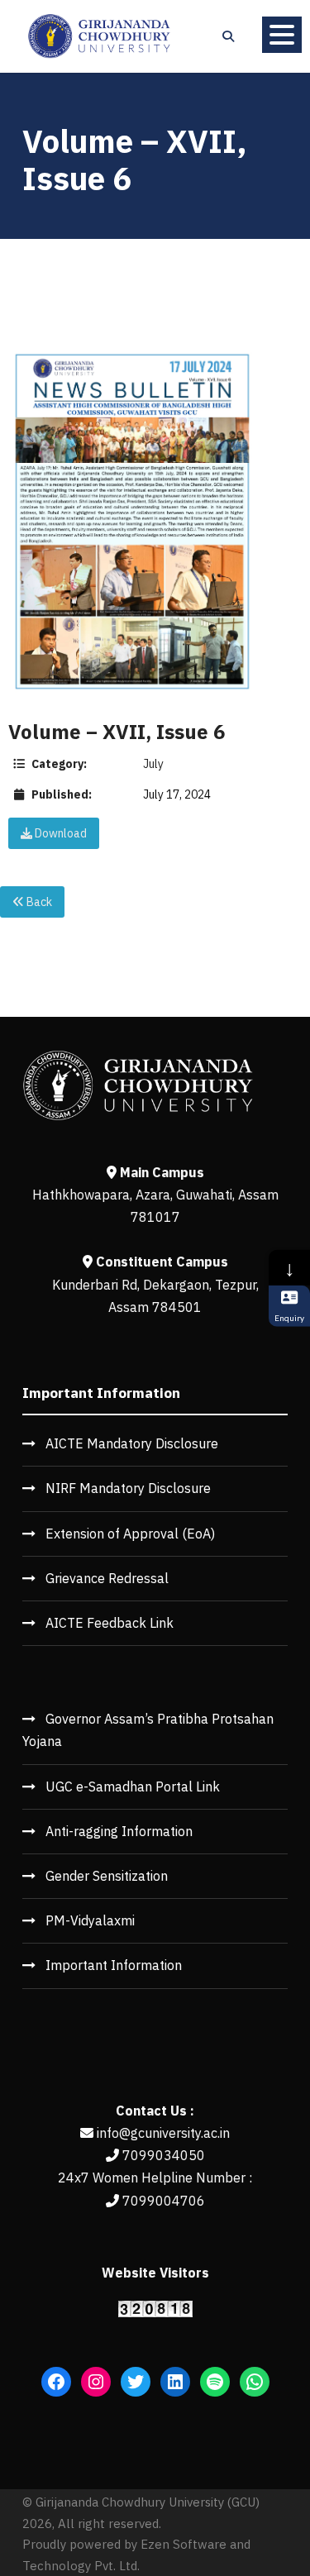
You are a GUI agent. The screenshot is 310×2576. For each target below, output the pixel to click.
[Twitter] (136, 2382)
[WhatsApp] (255, 2382)
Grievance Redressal (107, 1578)
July (153, 764)
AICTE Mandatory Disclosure (132, 1443)
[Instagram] (96, 2382)
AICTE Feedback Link (110, 1623)
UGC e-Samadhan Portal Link (133, 1787)
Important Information (114, 1965)
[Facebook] (56, 2382)
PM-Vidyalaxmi (90, 1920)
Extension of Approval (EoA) (130, 1534)
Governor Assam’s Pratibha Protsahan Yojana (148, 1730)
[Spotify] (215, 2382)
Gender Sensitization (107, 1876)
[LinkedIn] (175, 2382)
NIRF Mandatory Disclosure (128, 1488)
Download (60, 833)
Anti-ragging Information (119, 1831)
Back (38, 902)
